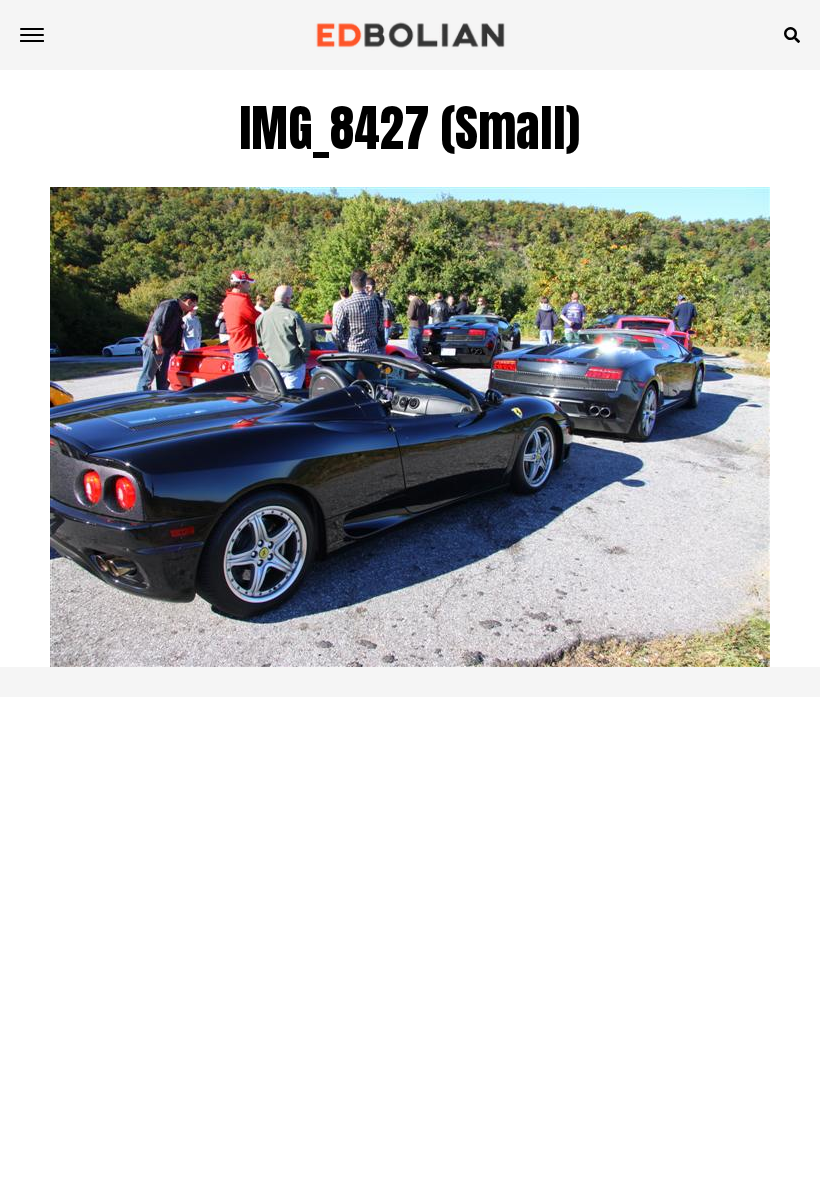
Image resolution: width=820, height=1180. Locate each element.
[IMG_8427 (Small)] (410, 661)
